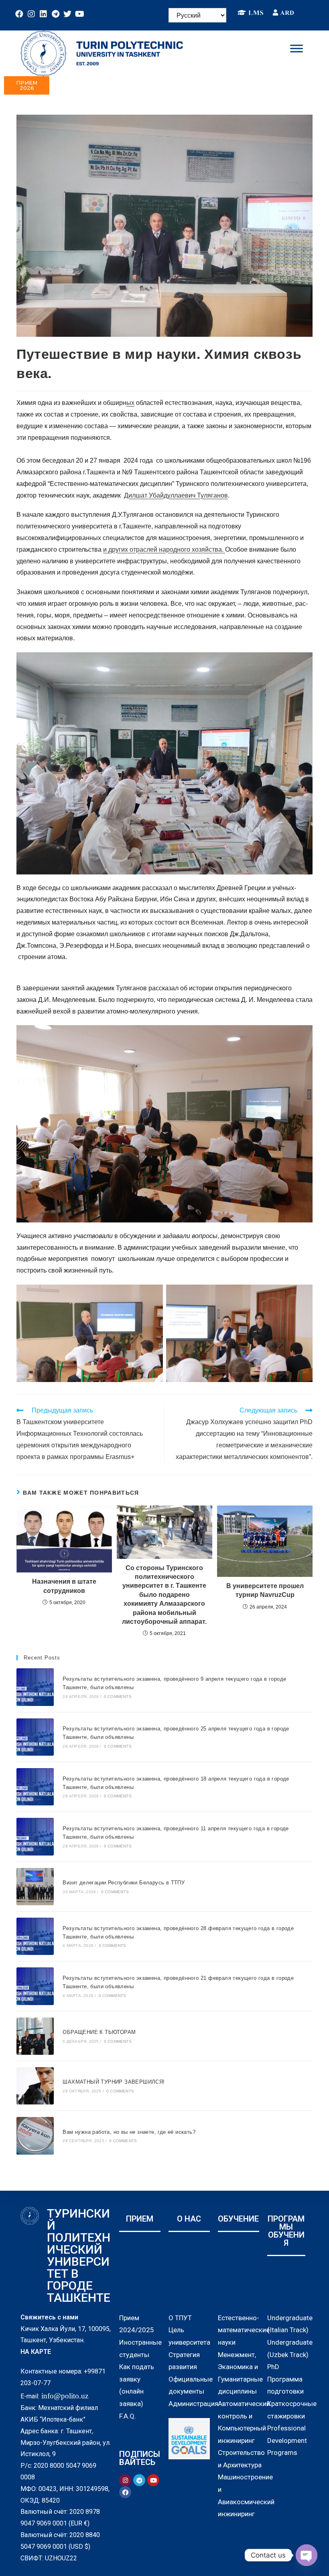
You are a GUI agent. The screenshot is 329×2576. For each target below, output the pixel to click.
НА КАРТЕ (36, 2352)
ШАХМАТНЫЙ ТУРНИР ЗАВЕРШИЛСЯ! (114, 2082)
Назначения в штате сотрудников (64, 1586)
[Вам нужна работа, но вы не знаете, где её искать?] (35, 2136)
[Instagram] (31, 14)
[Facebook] (19, 14)
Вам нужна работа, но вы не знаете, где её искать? (129, 2132)
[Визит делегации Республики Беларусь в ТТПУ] (35, 1887)
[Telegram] (55, 14)
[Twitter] (67, 14)
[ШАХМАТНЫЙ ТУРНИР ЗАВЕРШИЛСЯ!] (35, 2086)
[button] (27, 85)
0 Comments (118, 1697)
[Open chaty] (307, 2555)
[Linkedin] (43, 14)
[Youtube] (79, 14)
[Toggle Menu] (297, 48)
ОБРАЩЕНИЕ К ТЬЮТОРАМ (99, 2032)
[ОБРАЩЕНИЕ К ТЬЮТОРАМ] (35, 2036)
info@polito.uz (65, 2396)
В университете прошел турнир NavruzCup (265, 1590)
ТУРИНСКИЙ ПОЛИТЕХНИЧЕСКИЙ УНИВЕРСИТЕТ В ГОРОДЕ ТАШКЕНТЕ (79, 2255)
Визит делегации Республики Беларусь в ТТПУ (124, 1883)
